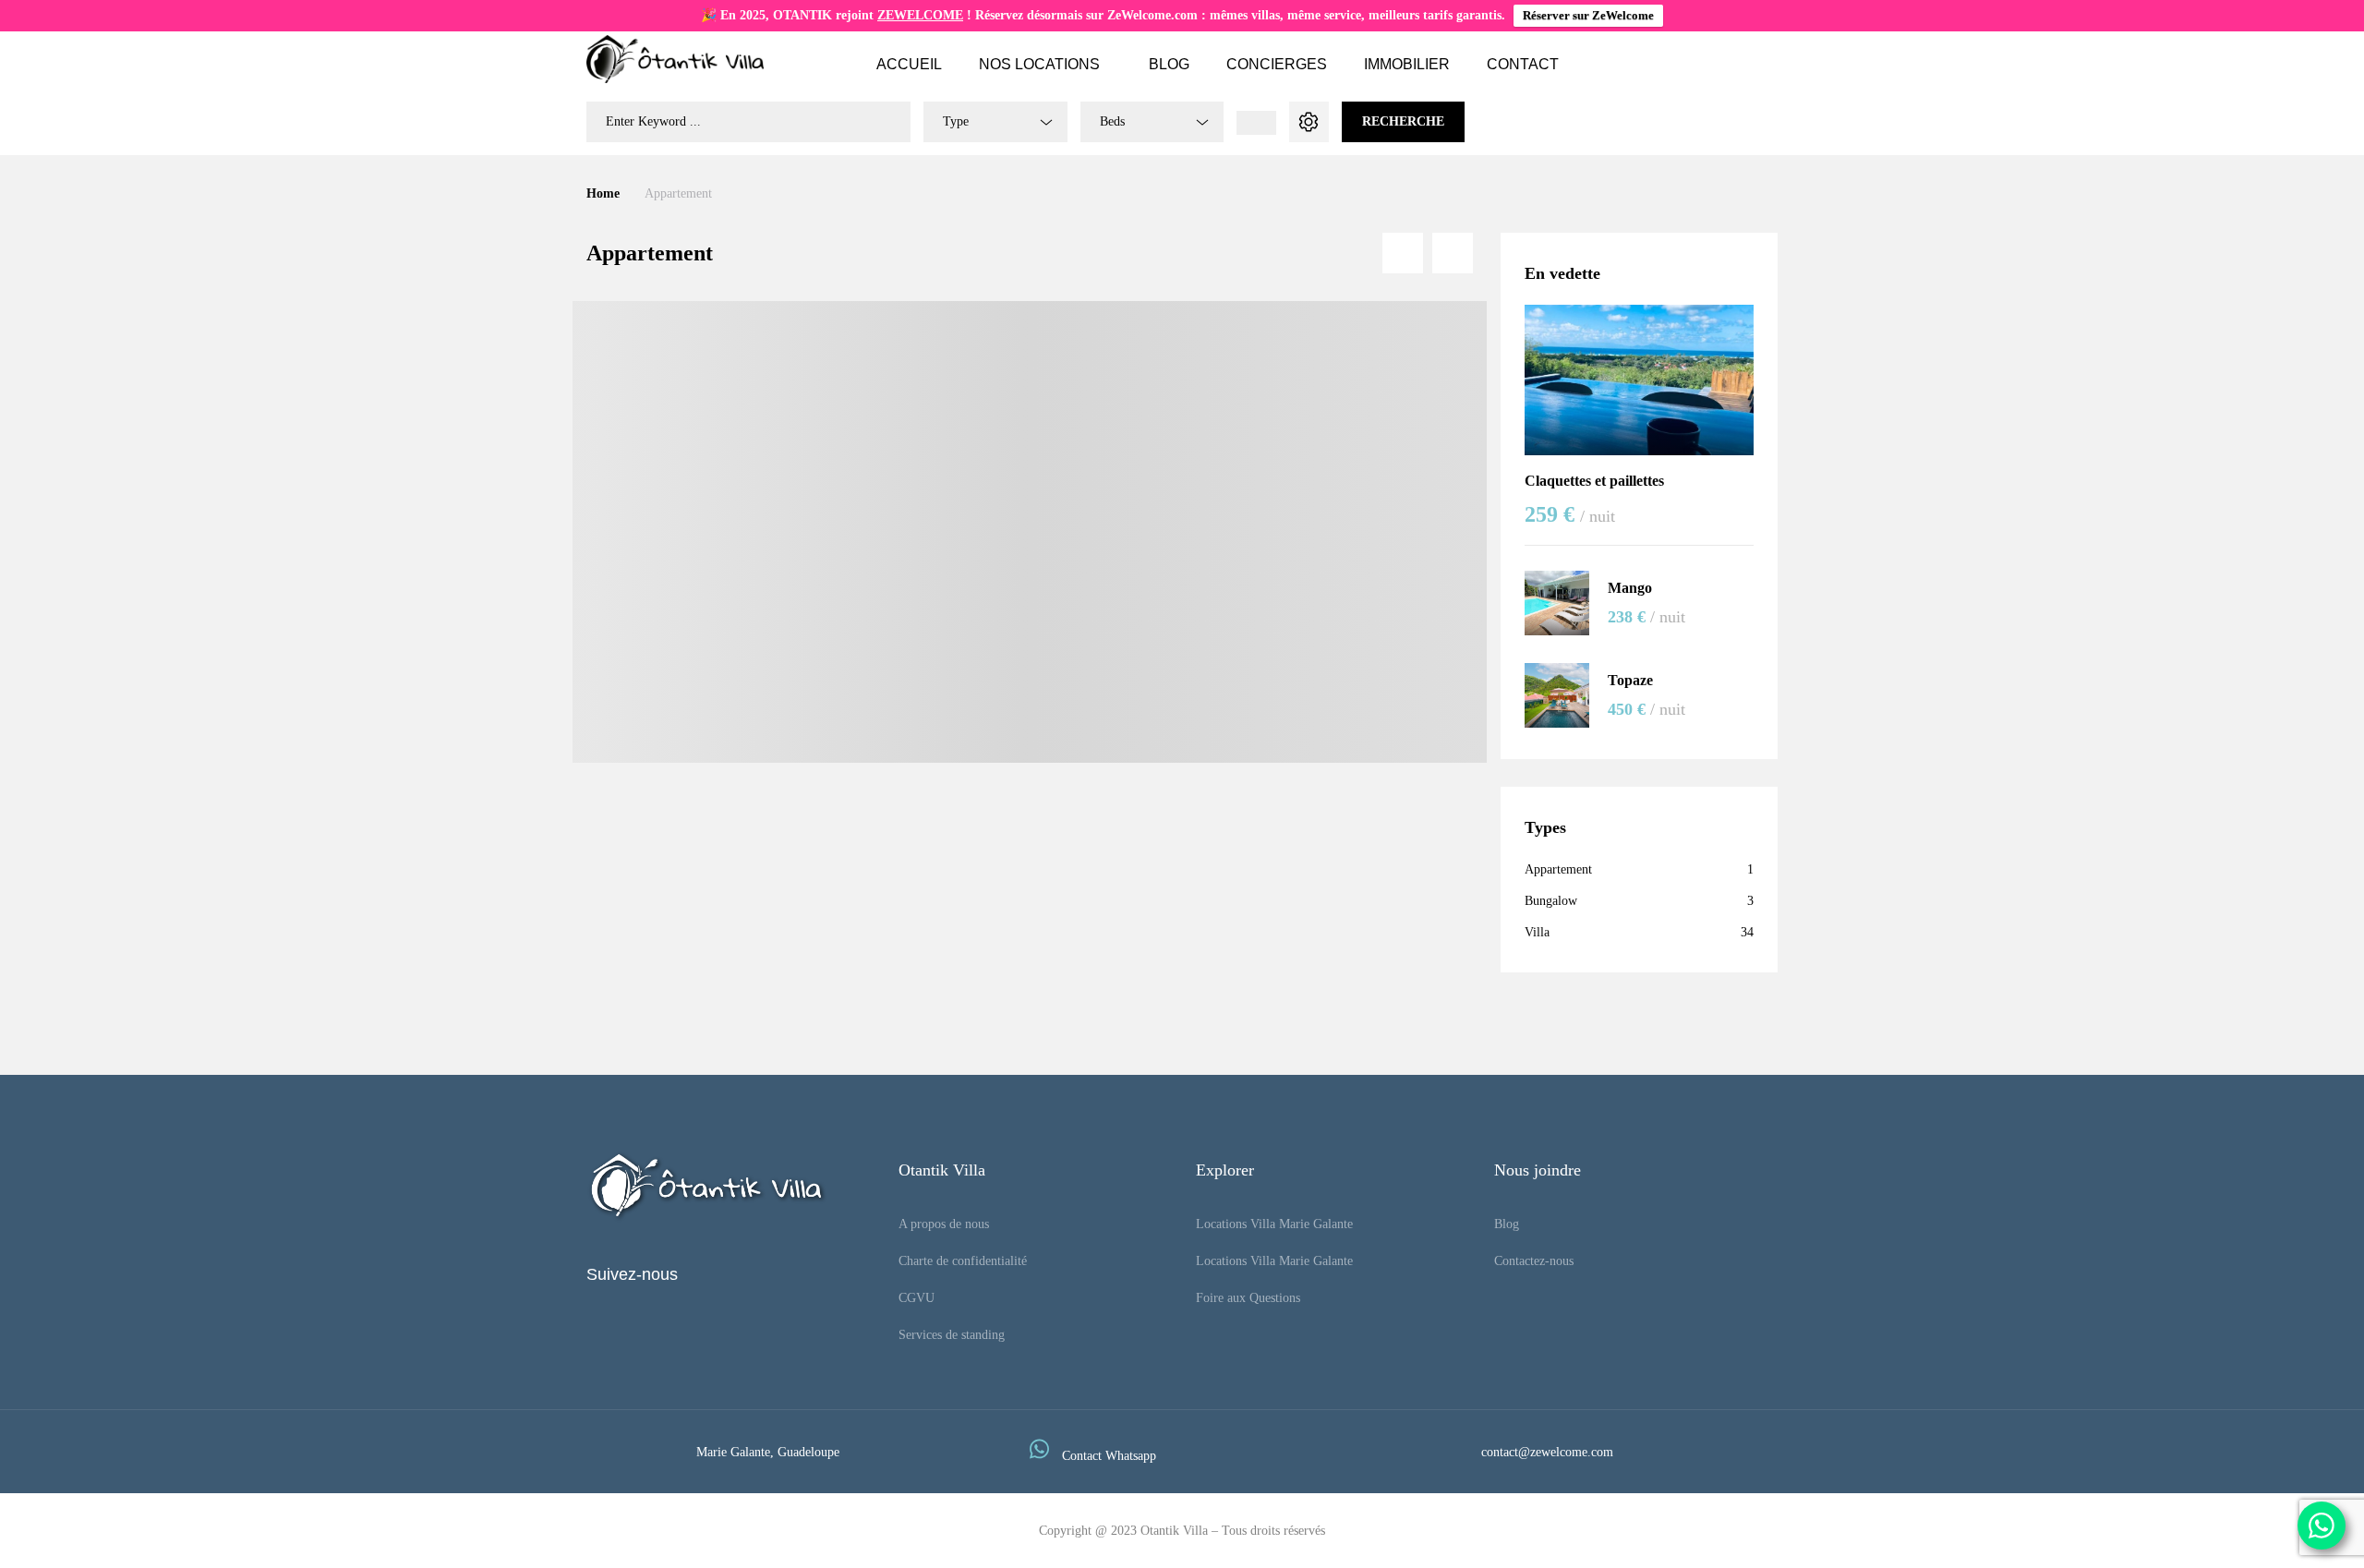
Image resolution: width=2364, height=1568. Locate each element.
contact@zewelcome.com (1547, 1452)
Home (603, 193)
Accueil (909, 64)
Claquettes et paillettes (1594, 481)
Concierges (1277, 64)
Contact (1523, 64)
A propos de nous (944, 1224)
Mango (1630, 588)
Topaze (1630, 680)
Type (956, 121)
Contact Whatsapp (1109, 1456)
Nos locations (1039, 64)
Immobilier (1407, 64)
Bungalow (1551, 901)
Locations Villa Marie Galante (1274, 1224)
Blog (1169, 64)
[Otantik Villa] (675, 59)
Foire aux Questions (1248, 1298)
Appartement (1558, 869)
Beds (1112, 121)
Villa (1537, 932)
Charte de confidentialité (963, 1261)
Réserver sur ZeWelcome (1588, 15)
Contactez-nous (1534, 1261)
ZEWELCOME (920, 15)
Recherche (1403, 121)
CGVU (917, 1298)
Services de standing (952, 1335)
